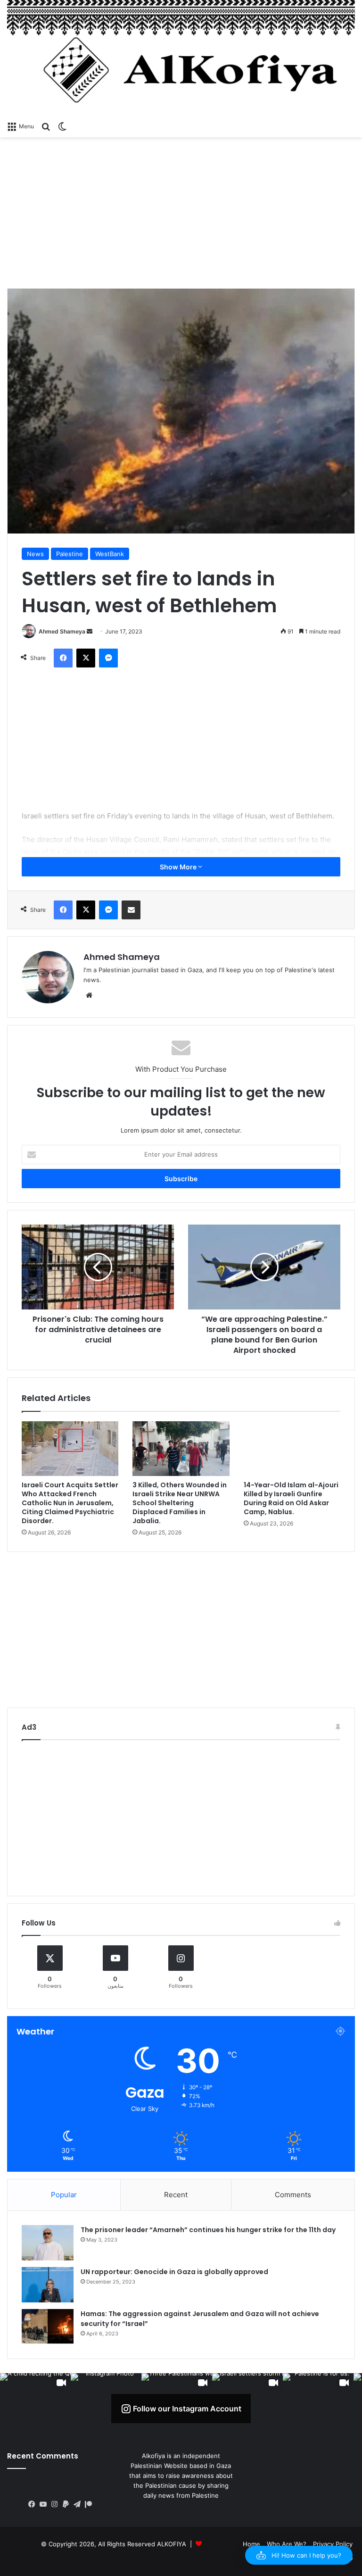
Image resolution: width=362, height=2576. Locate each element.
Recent (176, 2195)
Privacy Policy (333, 2544)
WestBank (110, 554)
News (35, 554)
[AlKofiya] (181, 58)
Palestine (70, 554)
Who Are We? (287, 2544)
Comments (293, 2195)
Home (251, 2544)
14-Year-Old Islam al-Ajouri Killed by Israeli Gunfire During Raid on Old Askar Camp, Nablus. (291, 1498)
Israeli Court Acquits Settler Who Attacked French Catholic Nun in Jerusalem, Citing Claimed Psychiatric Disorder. (70, 1503)
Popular (64, 2195)
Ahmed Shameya (62, 631)
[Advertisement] (181, 213)
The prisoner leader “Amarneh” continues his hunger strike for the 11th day (208, 2230)
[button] (299, 2555)
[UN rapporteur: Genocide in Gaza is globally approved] (48, 2285)
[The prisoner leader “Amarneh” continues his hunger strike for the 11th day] (48, 2243)
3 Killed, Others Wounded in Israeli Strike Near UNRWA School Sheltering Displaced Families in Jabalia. (180, 1503)
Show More (179, 867)
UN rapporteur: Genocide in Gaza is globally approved (174, 2272)
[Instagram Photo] (106, 2409)
